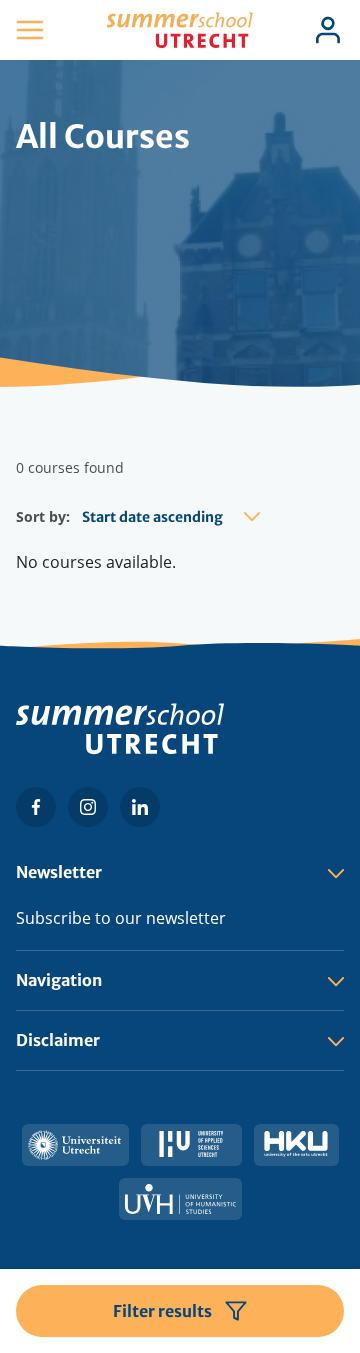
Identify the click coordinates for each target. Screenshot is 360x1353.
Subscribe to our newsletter (121, 918)
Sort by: (43, 516)
